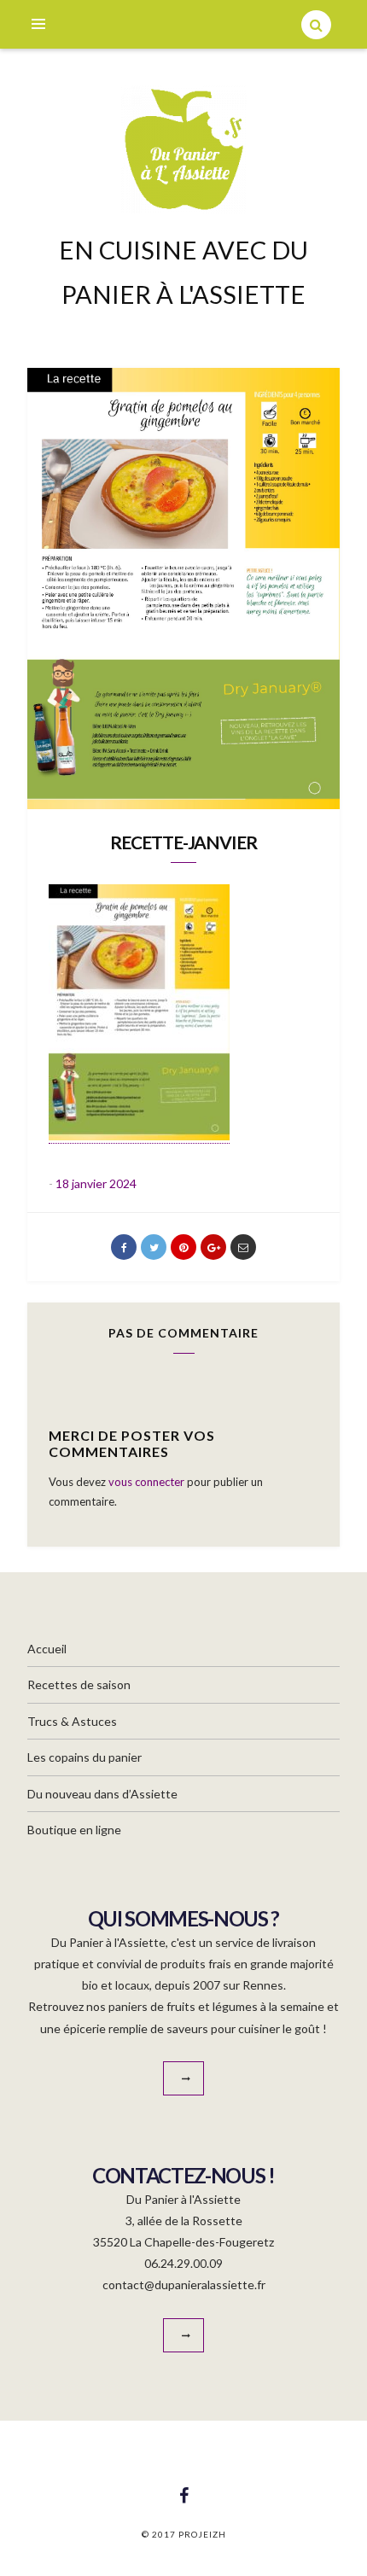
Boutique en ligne (74, 1830)
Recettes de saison (79, 1684)
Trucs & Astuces (72, 1721)
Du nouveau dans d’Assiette (102, 1794)
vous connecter (146, 1482)
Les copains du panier (84, 1757)
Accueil (47, 1649)
